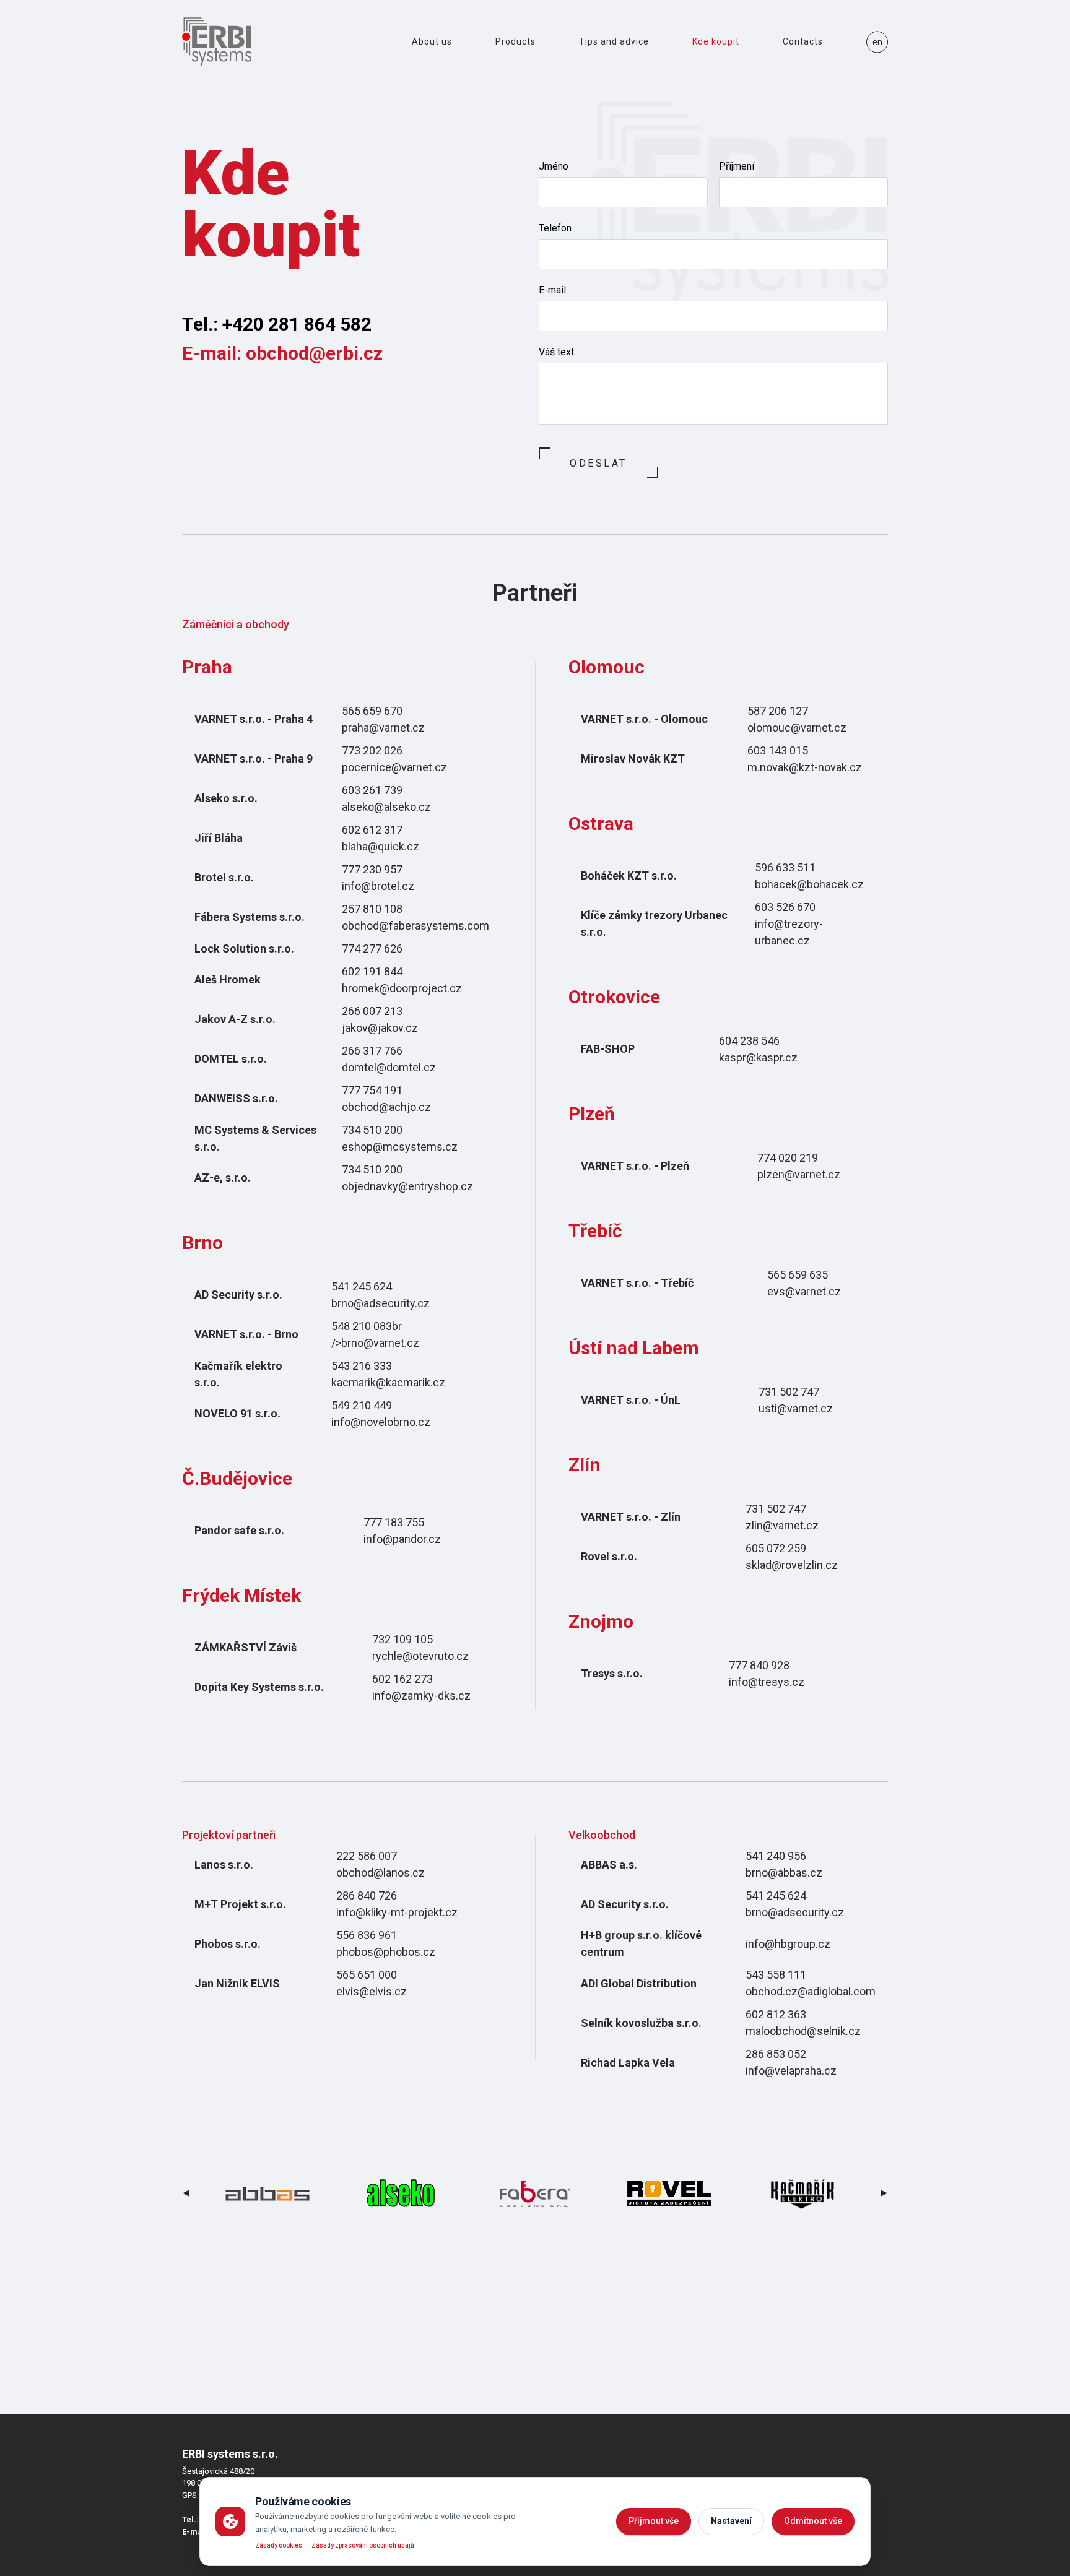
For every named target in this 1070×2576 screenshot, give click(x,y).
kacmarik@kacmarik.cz (388, 1382)
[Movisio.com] (217, 42)
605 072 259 (776, 1548)
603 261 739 (372, 790)
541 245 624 (362, 1286)
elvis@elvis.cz (372, 1991)
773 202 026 (372, 750)
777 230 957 (372, 869)
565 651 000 (367, 1975)
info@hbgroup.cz (788, 1944)
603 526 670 (785, 907)
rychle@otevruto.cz (420, 1656)
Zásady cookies (279, 2545)
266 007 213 (372, 1011)
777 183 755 (394, 1522)
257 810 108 (372, 909)
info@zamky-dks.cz (421, 1696)
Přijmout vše (654, 2521)
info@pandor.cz (402, 1539)
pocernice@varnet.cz (394, 767)
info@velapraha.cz (791, 2071)
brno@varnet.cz (380, 1343)
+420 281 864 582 (297, 324)
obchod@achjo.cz (386, 1107)
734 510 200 (372, 1130)
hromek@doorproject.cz (402, 988)
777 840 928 (759, 1665)
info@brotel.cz (378, 886)
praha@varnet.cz (383, 728)
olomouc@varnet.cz (797, 728)
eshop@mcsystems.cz (400, 1147)
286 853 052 (776, 2054)
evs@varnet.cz (804, 1291)
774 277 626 (372, 949)
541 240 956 (776, 1856)
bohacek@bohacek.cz (809, 884)
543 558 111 (776, 1975)
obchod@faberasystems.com (415, 926)
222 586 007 (367, 1856)
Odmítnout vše (813, 2521)
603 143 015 (778, 750)
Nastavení (731, 2521)
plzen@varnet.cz (799, 1174)
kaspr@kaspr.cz (758, 1057)
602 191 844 (372, 971)
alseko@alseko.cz (386, 807)
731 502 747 (789, 1392)
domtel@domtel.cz (389, 1067)
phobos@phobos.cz (386, 1952)
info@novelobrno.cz (381, 1422)
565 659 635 (798, 1275)
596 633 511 (785, 867)
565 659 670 (372, 711)
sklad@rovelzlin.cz (792, 1565)
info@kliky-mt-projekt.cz (397, 1912)
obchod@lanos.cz (381, 1873)
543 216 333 (362, 1366)
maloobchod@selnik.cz (803, 2031)
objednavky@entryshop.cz (407, 1186)
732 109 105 (402, 1639)
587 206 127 (778, 711)
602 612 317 (372, 830)
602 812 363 (776, 2014)
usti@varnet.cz (796, 1408)
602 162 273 (402, 1679)
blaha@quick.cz (381, 846)
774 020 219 (788, 1158)
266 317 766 (372, 1051)
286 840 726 (367, 1895)
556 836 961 (367, 1935)
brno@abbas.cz (784, 1873)
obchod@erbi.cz (314, 353)
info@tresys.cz (767, 1682)
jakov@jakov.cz (380, 1028)
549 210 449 (362, 1405)
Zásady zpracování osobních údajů (363, 2545)
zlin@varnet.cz (782, 1525)
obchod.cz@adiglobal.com (811, 1991)
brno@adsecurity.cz (381, 1303)
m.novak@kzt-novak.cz (805, 767)
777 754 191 (372, 1090)
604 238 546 (749, 1041)
